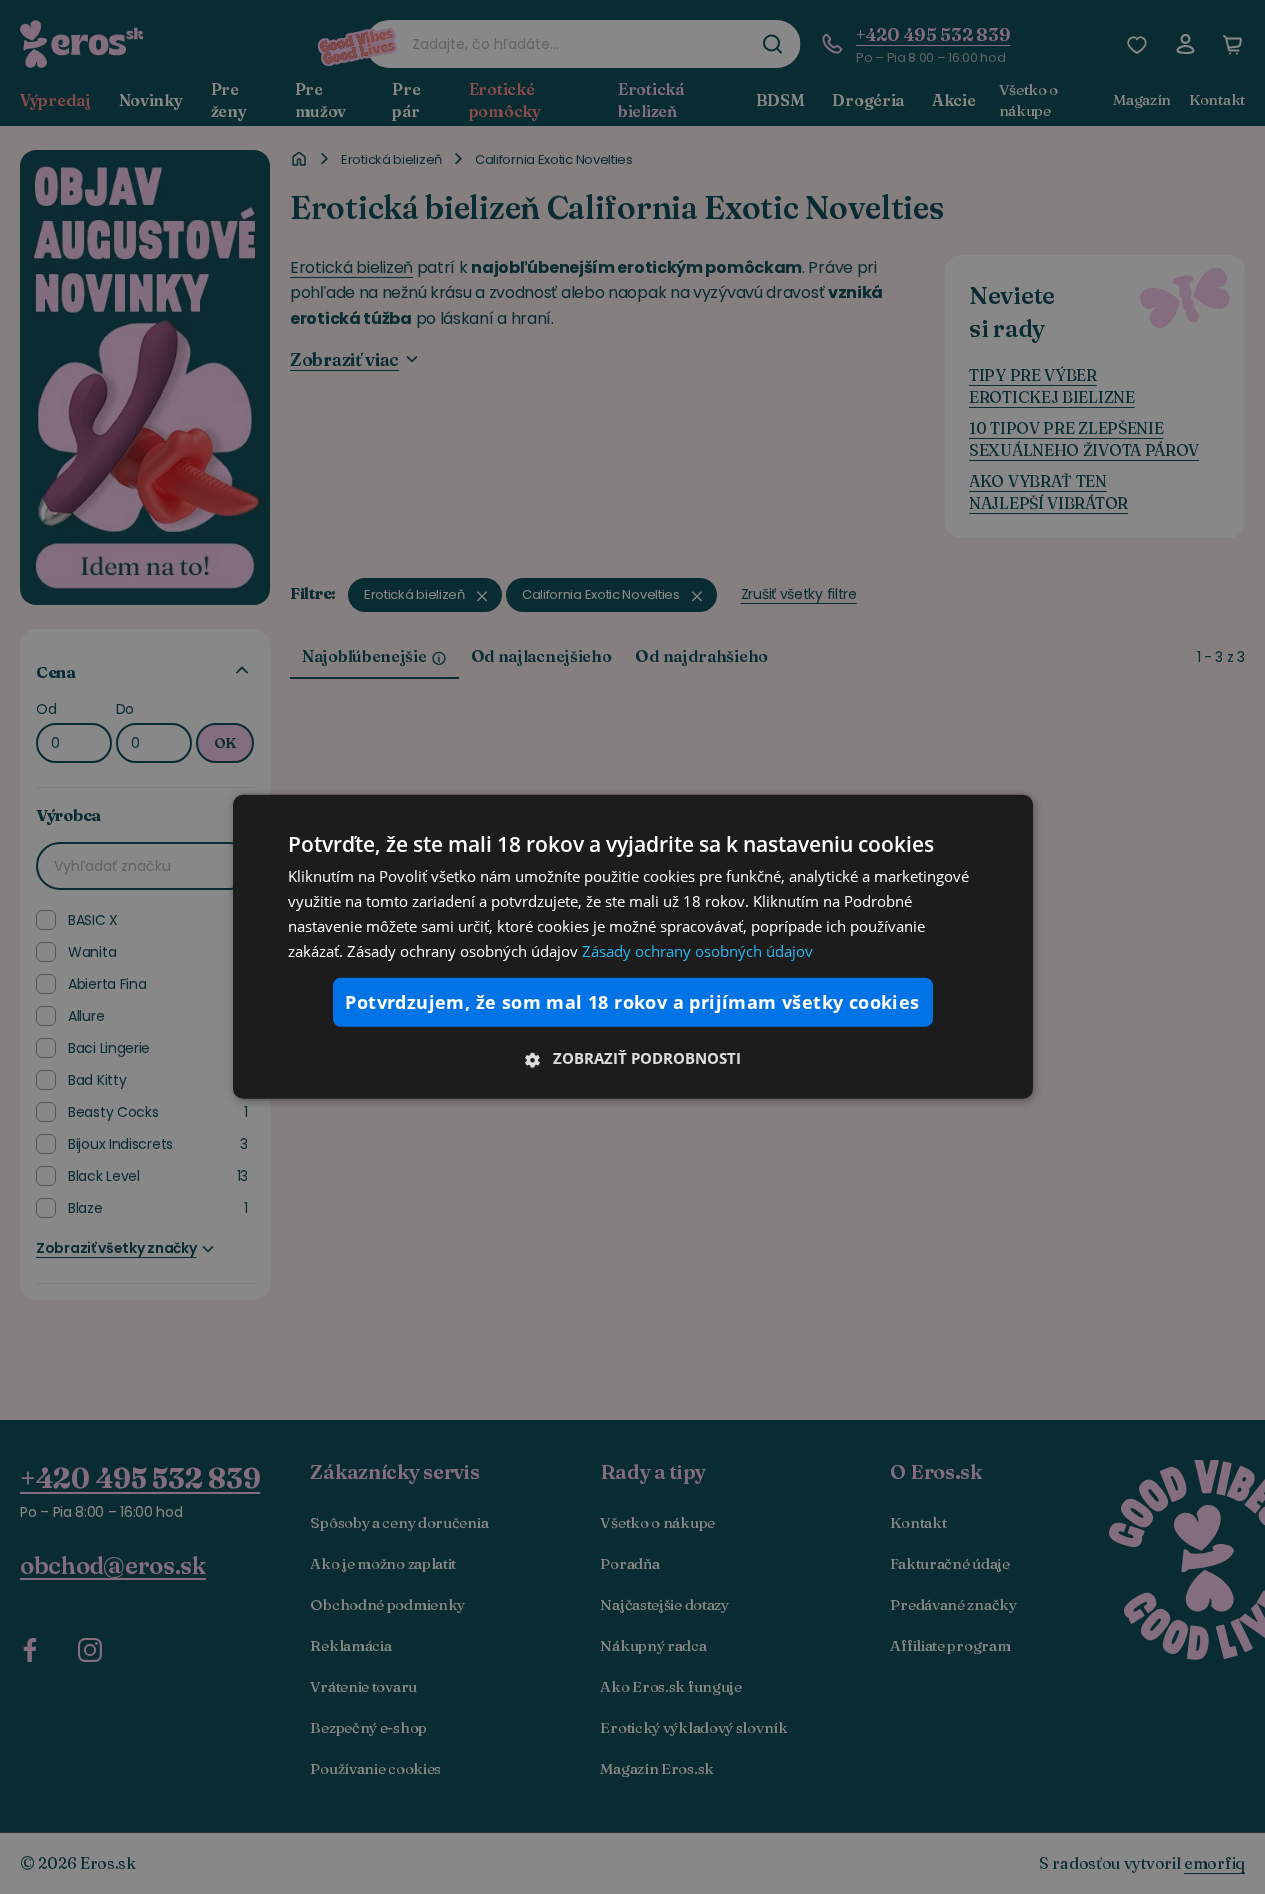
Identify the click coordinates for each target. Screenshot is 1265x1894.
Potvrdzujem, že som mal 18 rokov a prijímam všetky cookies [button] (632, 1002)
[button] (633, 1058)
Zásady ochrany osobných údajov (697, 950)
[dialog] (633, 947)
